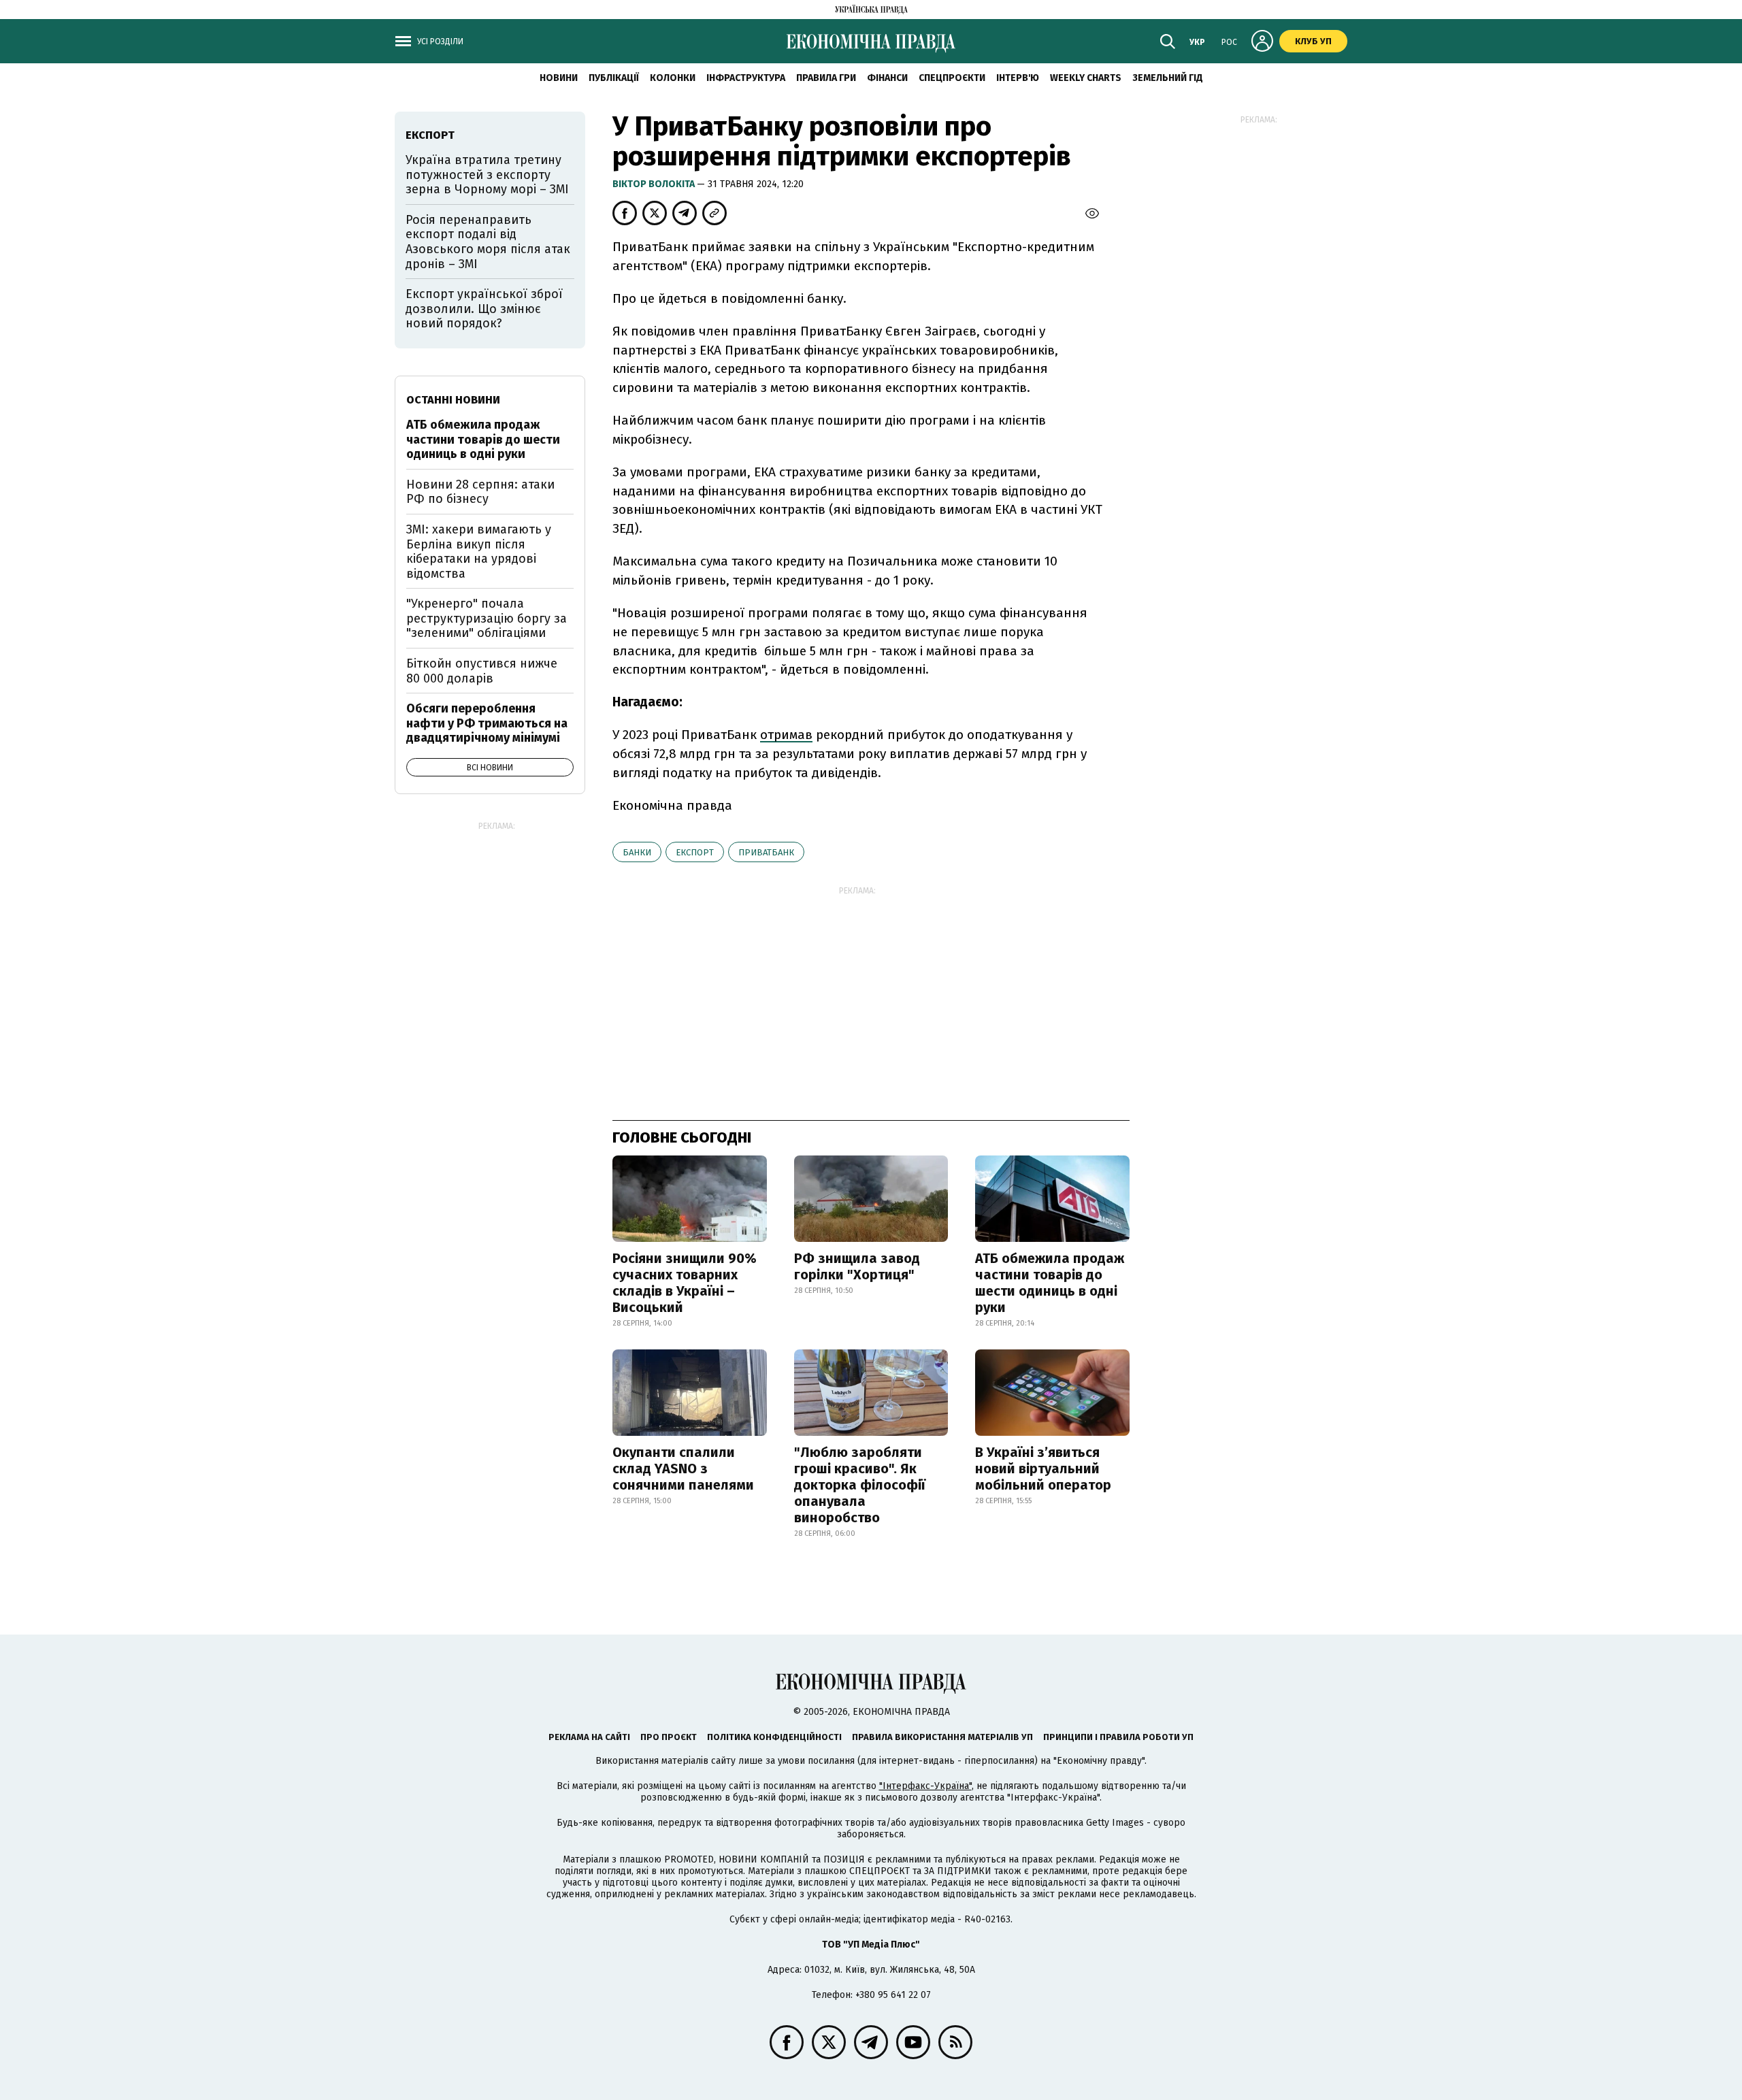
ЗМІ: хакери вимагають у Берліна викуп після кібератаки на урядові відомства (479, 552)
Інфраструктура (746, 78)
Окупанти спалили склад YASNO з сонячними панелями (683, 1469)
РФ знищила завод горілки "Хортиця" (857, 1266)
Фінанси (887, 78)
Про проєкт (669, 1737)
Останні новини (453, 400)
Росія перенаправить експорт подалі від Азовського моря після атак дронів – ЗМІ (488, 242)
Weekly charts (1086, 78)
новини (559, 78)
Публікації (614, 78)
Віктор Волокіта (655, 184)
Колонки (673, 78)
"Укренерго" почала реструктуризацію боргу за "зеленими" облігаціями (487, 618)
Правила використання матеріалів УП (942, 1737)
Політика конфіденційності (774, 1737)
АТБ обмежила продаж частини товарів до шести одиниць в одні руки (1050, 1283)
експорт (695, 852)
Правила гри (826, 78)
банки (637, 852)
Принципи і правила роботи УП (1118, 1737)
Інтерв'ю (1018, 78)
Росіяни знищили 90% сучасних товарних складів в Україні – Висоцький (685, 1283)
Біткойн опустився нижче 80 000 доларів (482, 671)
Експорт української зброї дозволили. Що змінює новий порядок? (484, 309)
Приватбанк (766, 852)
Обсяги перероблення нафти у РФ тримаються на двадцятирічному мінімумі (487, 723)
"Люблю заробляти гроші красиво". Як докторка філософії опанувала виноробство (860, 1485)
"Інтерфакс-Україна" (925, 1786)
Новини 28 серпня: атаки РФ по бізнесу (480, 492)
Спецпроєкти (952, 78)
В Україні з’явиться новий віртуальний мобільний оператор (1043, 1469)
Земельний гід (1168, 78)
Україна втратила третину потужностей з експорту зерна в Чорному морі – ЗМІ (487, 175)
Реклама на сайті (589, 1737)
